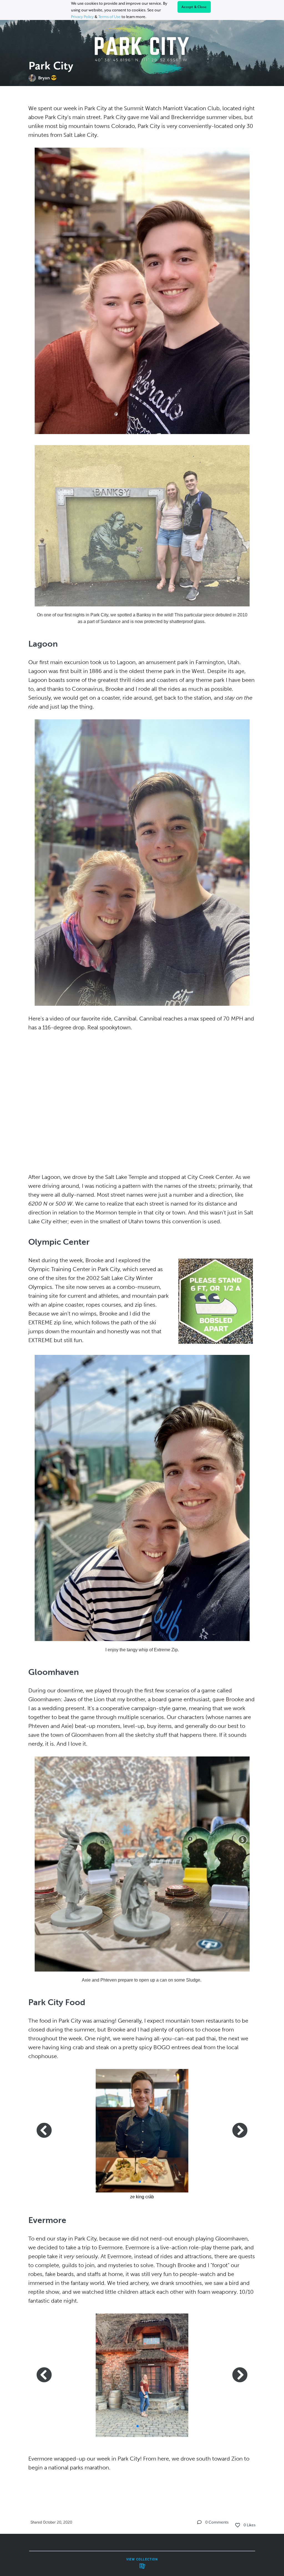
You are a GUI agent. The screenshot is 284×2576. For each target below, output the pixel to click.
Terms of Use (109, 17)
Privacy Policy (82, 17)
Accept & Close (194, 7)
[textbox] (142, 1294)
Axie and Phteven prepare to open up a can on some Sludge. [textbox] (142, 1980)
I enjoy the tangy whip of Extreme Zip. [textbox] (142, 1650)
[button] (140, 2182)
